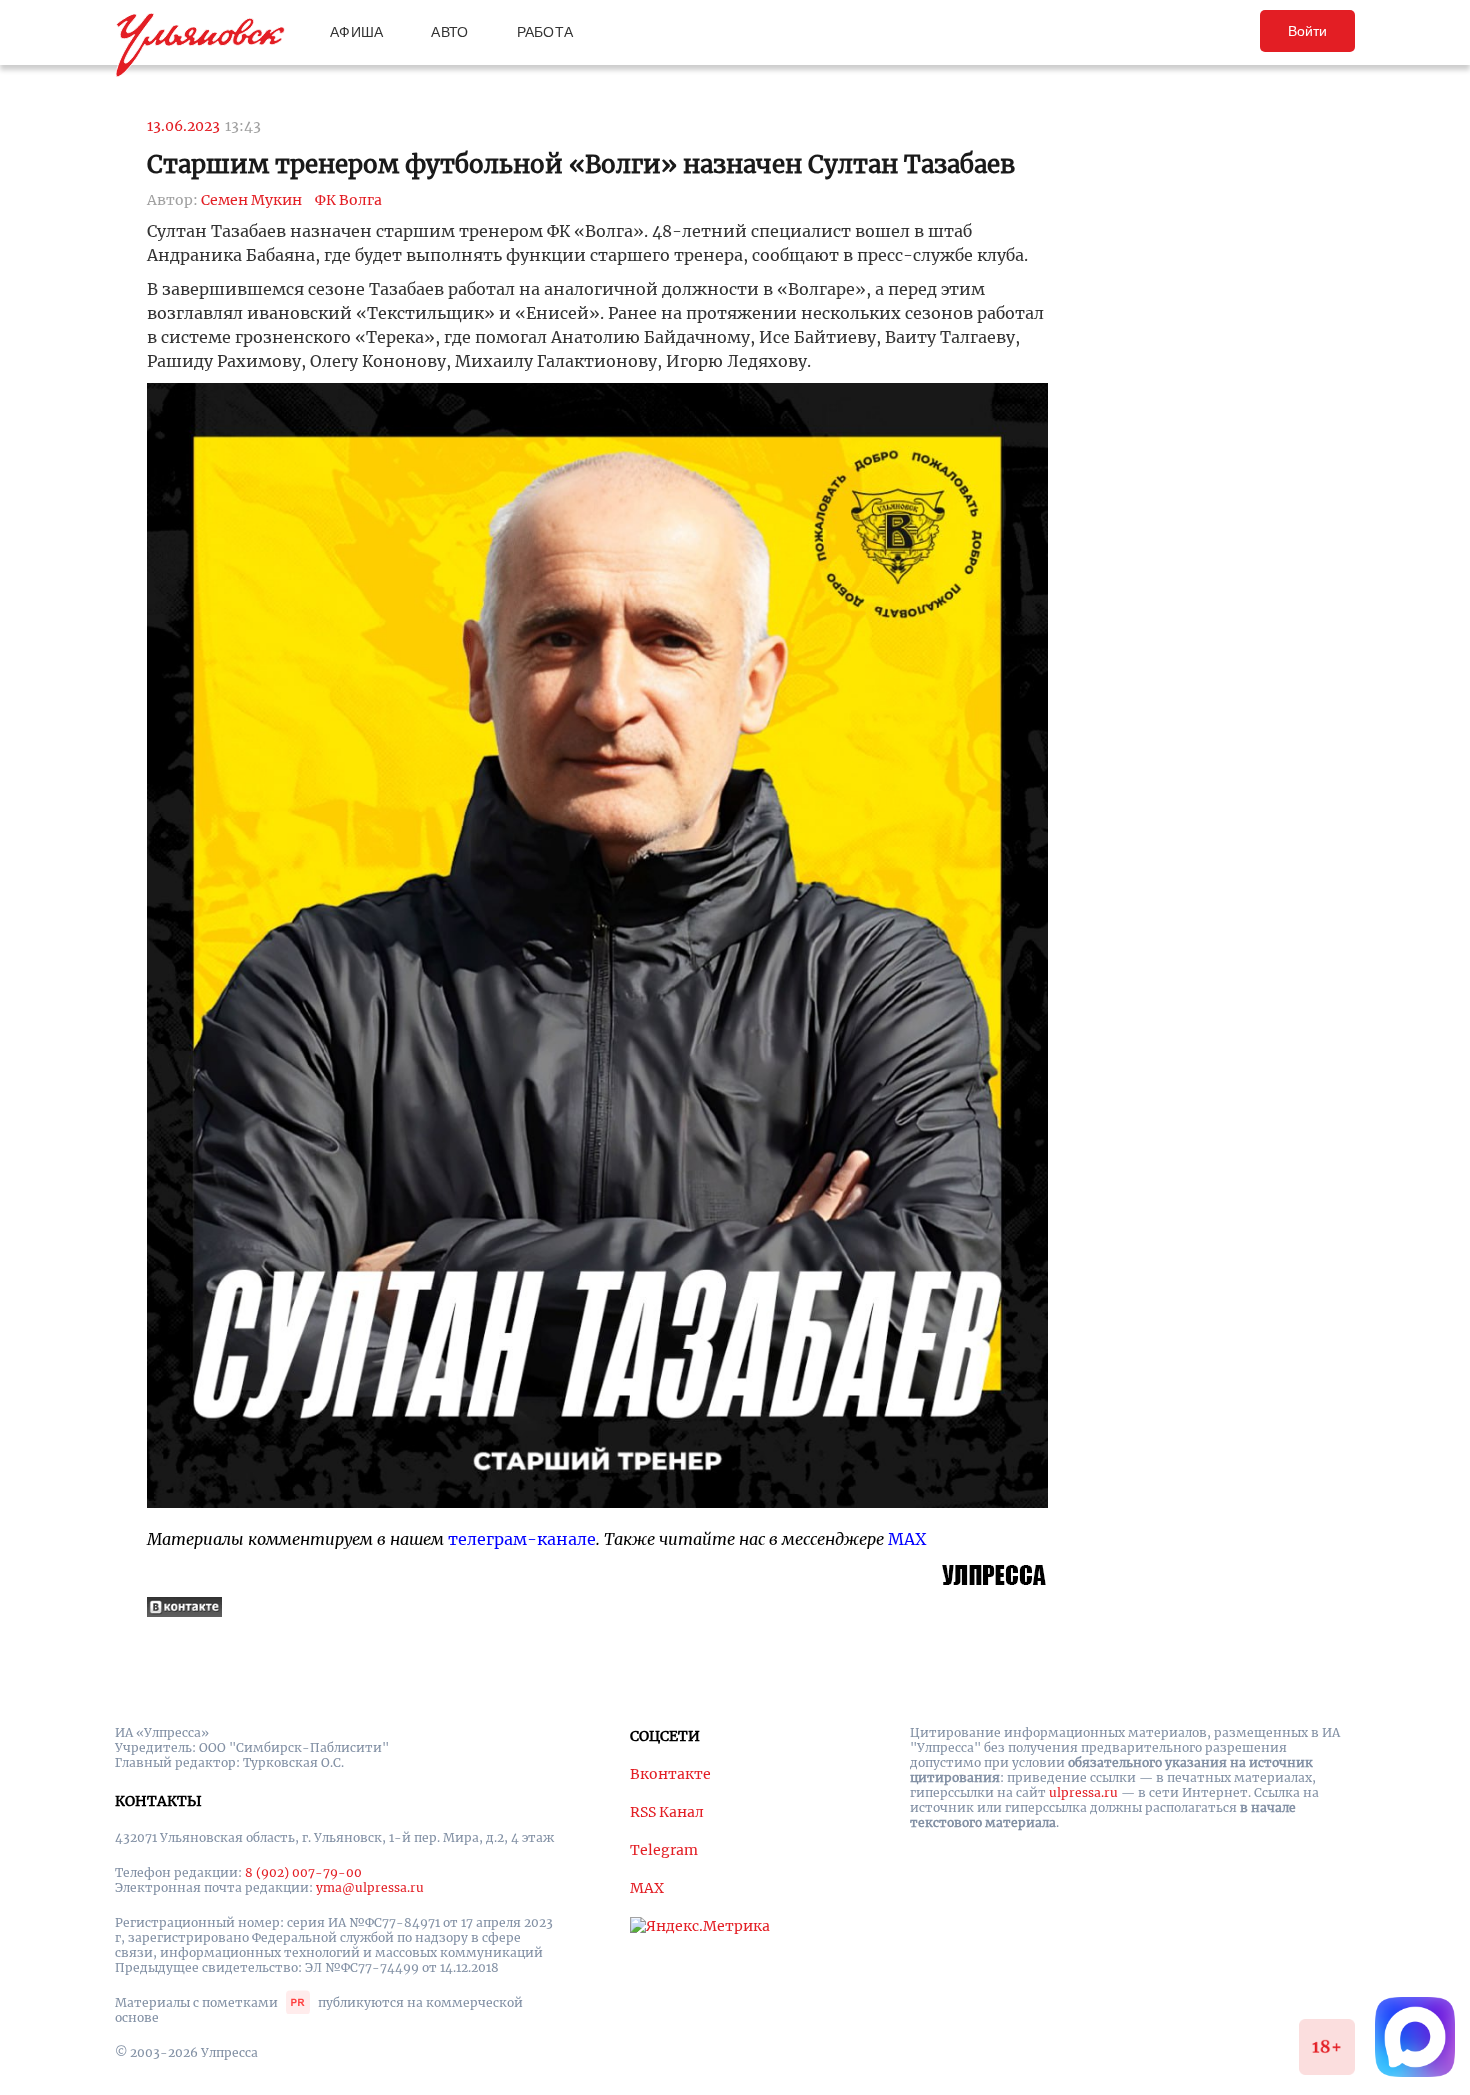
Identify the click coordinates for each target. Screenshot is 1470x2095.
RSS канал (667, 1812)
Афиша (356, 32)
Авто (449, 32)
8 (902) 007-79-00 (303, 1872)
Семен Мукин (251, 200)
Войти (1307, 31)
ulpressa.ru (1083, 1792)
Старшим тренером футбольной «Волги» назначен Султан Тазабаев (581, 164)
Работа (545, 32)
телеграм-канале (522, 1539)
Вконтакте (670, 1774)
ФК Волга (348, 200)
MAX (907, 1539)
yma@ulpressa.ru (370, 1887)
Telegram (664, 1850)
